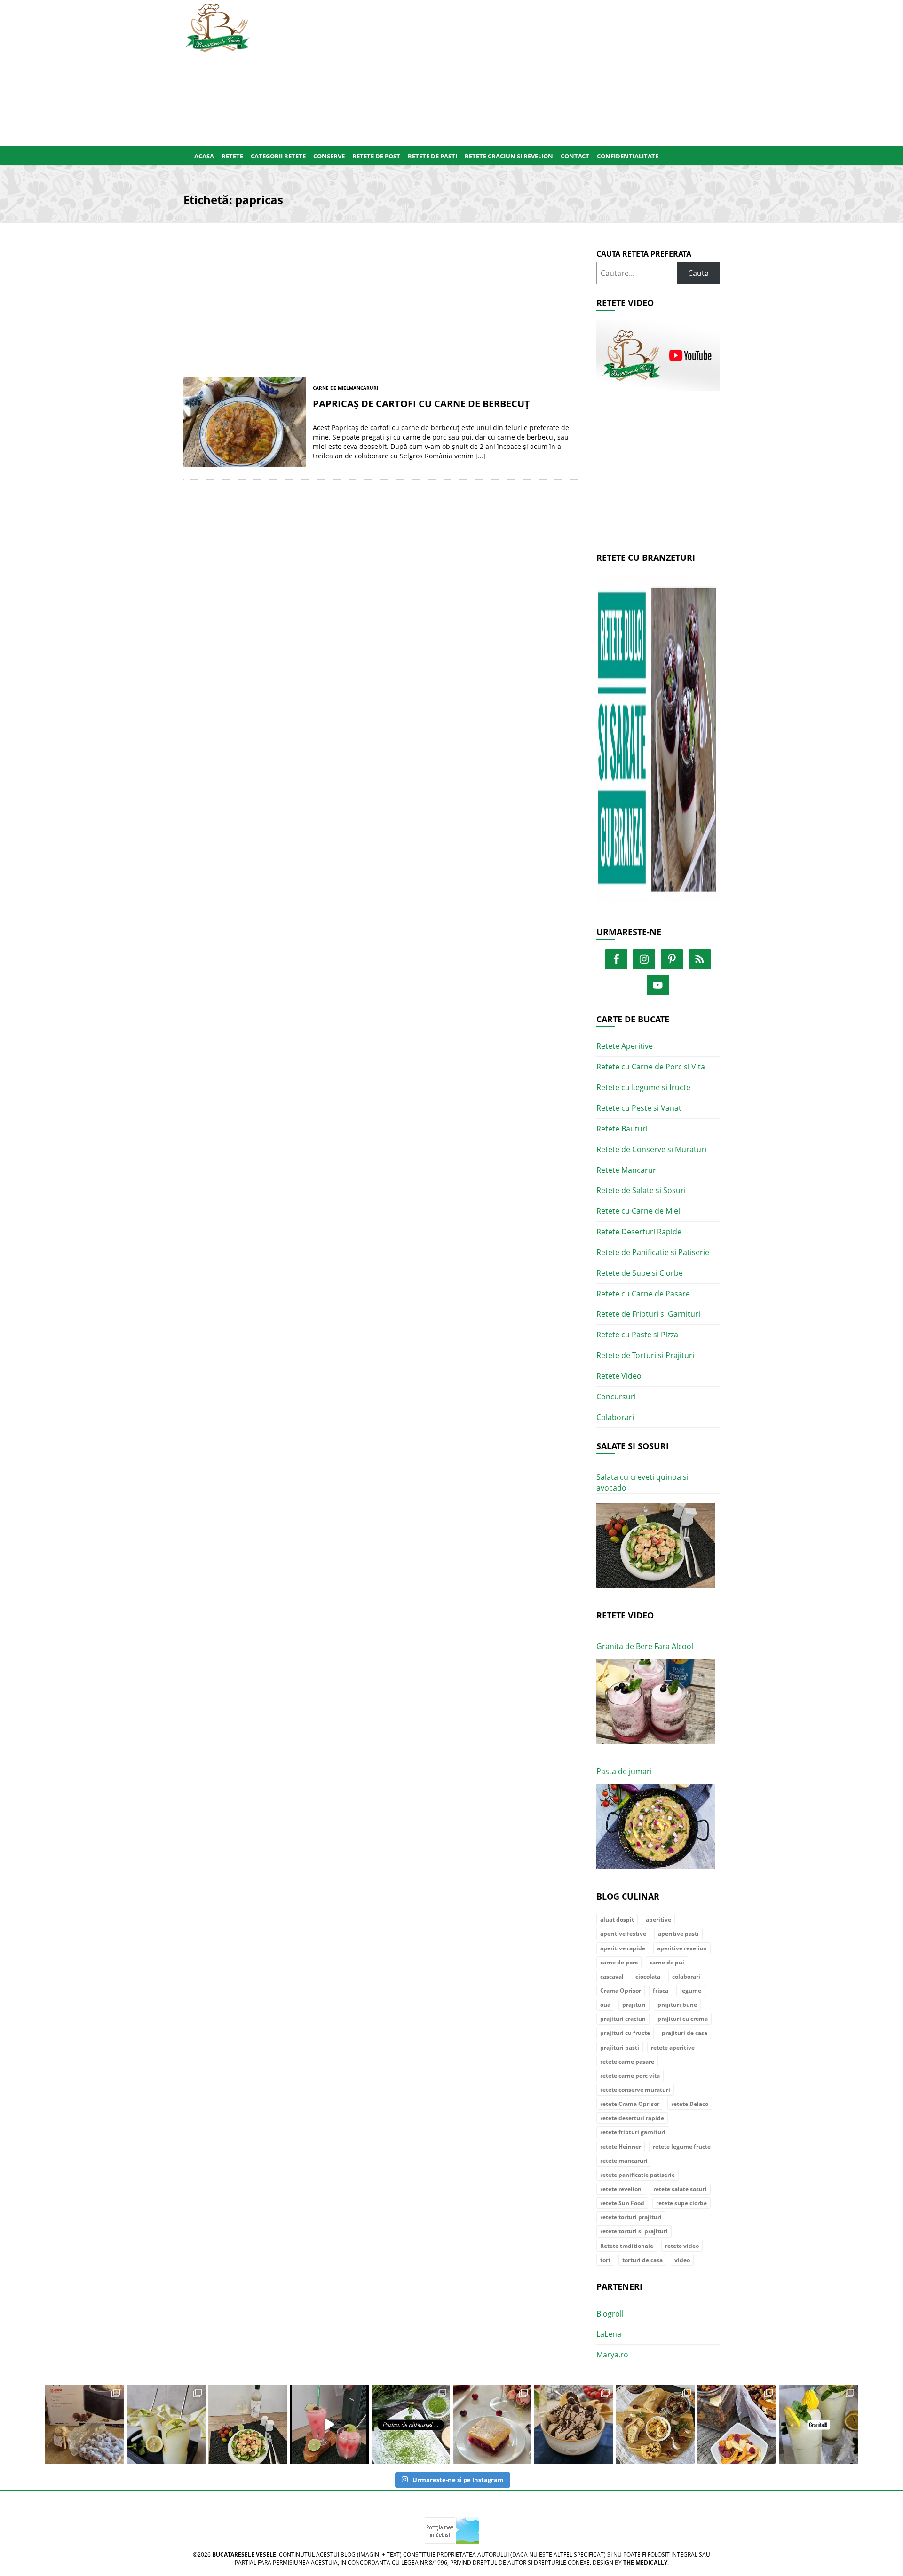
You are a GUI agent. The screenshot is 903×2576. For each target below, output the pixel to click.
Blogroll (610, 2314)
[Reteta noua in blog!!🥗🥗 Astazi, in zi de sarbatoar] (248, 2424)
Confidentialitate (628, 156)
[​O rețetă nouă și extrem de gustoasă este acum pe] (655, 2424)
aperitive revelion (682, 1948)
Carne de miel (331, 388)
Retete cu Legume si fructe (643, 1087)
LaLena (609, 2334)
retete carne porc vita (630, 2076)
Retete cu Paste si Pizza (637, 1335)
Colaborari (615, 1417)
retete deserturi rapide (632, 2118)
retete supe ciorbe (681, 2203)
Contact (575, 156)
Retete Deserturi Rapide (639, 1232)
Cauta (698, 273)
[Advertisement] (497, 71)
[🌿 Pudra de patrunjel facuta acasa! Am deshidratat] (411, 2424)
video (682, 2260)
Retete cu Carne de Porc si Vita (651, 1067)
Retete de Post (376, 156)
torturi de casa (642, 2260)
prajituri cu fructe (625, 2033)
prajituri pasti (620, 2047)
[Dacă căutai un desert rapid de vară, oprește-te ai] (574, 2424)
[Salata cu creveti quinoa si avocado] (656, 1546)
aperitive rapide (623, 1948)
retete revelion (621, 2189)
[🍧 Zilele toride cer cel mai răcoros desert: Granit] (819, 2424)
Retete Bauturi (622, 1129)
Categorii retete (278, 156)
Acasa (204, 156)
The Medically (645, 2563)
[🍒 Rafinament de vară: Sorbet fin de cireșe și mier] (84, 2424)
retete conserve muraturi (635, 2090)
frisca (661, 1991)
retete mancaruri (624, 2161)
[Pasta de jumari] (656, 1827)
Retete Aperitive (625, 1046)
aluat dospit (617, 1920)
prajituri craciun (623, 2019)
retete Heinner (621, 2147)
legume (691, 1991)
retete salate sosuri (680, 2189)
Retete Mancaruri (627, 1170)
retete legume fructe (682, 2147)
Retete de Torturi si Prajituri (645, 1355)
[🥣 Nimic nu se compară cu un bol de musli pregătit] (737, 2424)
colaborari (686, 1976)
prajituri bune (677, 2005)
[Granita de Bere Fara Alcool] (656, 1702)
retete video (682, 2246)
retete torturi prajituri (631, 2217)
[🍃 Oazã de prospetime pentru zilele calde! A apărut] (166, 2424)
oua (605, 2005)
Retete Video (619, 1376)
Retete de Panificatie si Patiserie (653, 1252)
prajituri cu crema (683, 2019)
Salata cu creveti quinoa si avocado (642, 1482)
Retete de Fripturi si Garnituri (648, 1314)
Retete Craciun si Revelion (509, 156)
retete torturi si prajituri (634, 2231)
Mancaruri (364, 388)
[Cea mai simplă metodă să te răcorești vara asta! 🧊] (329, 2424)
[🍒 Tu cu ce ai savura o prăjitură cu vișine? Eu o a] (492, 2424)
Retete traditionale (627, 2246)
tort (605, 2260)
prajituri (634, 2005)
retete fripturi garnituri (633, 2132)
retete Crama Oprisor (630, 2104)
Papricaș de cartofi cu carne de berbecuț (421, 404)
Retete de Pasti (432, 156)
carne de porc (619, 1962)
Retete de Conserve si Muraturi (651, 1149)
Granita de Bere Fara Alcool (645, 1646)
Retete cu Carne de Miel (638, 1211)
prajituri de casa (685, 2033)
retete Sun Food (622, 2203)
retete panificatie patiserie (638, 2175)
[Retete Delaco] (658, 744)
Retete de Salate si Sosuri (641, 1190)
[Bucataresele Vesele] (218, 27)
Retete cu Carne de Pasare (643, 1294)
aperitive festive (623, 1934)
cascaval (612, 1976)
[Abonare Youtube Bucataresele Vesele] (658, 355)
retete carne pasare (627, 2062)
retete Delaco (690, 2104)
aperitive (658, 1920)
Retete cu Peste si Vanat (639, 1108)
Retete (232, 156)
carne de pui (667, 1962)
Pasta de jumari (624, 1771)
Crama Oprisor (621, 1991)
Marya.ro (612, 2355)
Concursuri (616, 1397)
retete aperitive (673, 2047)
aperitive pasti (678, 1934)
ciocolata (648, 1976)
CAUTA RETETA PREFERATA (644, 254)
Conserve (329, 156)
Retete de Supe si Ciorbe (640, 1273)
